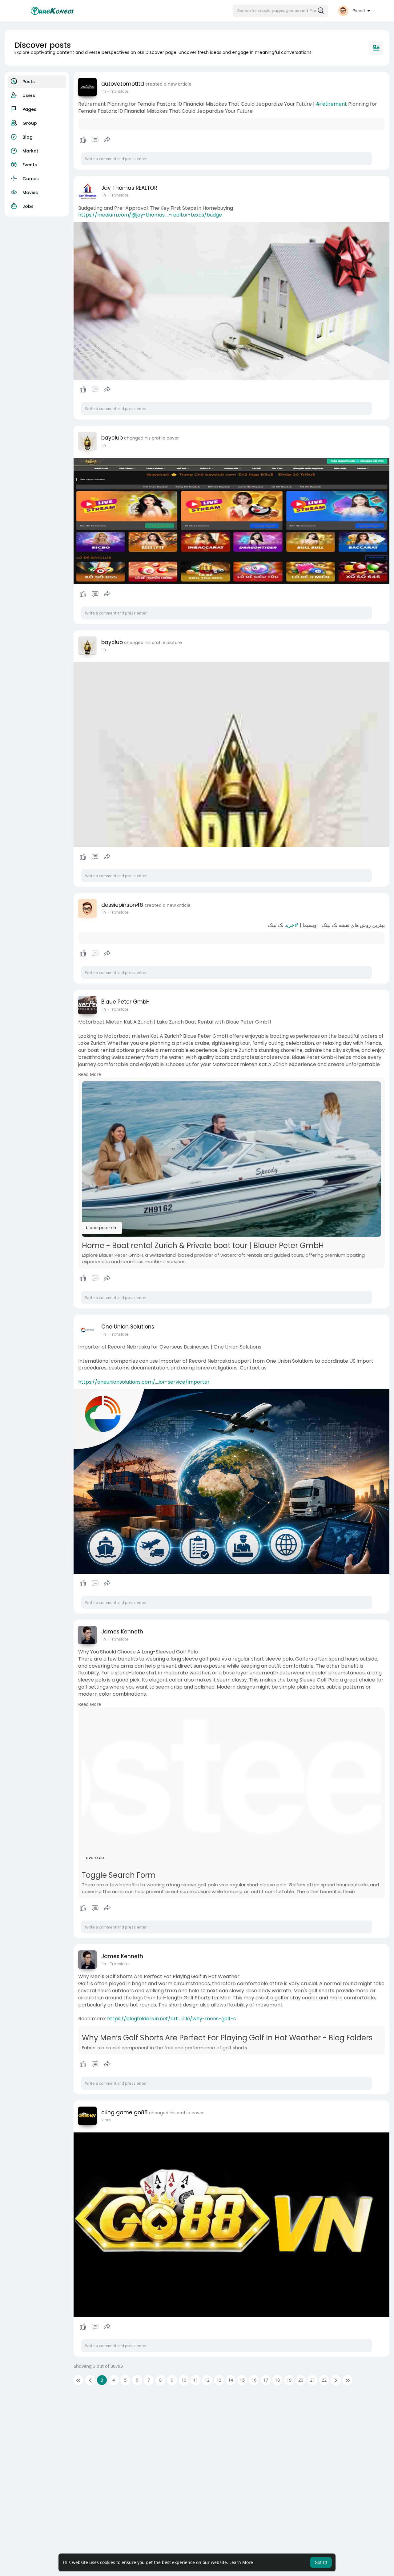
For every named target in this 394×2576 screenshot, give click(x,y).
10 (184, 2380)
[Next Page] (336, 2380)
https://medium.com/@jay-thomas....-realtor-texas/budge (150, 215)
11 (195, 2380)
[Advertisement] (189, 2440)
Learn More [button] (241, 2562)
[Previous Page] (90, 2380)
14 (231, 2380)
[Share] (107, 140)
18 (277, 2380)
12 (207, 2380)
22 (324, 2380)
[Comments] (95, 140)
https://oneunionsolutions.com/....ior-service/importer (144, 1382)
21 (312, 2380)
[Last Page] (348, 2380)
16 (254, 2380)
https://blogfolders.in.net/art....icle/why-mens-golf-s (171, 2019)
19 (289, 2380)
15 (242, 2380)
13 (219, 2380)
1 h (104, 91)
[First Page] (78, 2380)
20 (301, 2380)
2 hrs (106, 2120)
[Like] (95, 140)
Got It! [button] (321, 2562)
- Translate (118, 91)
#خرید (292, 925)
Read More (90, 1074)
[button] (280, 11)
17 (266, 2380)
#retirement (331, 104)
